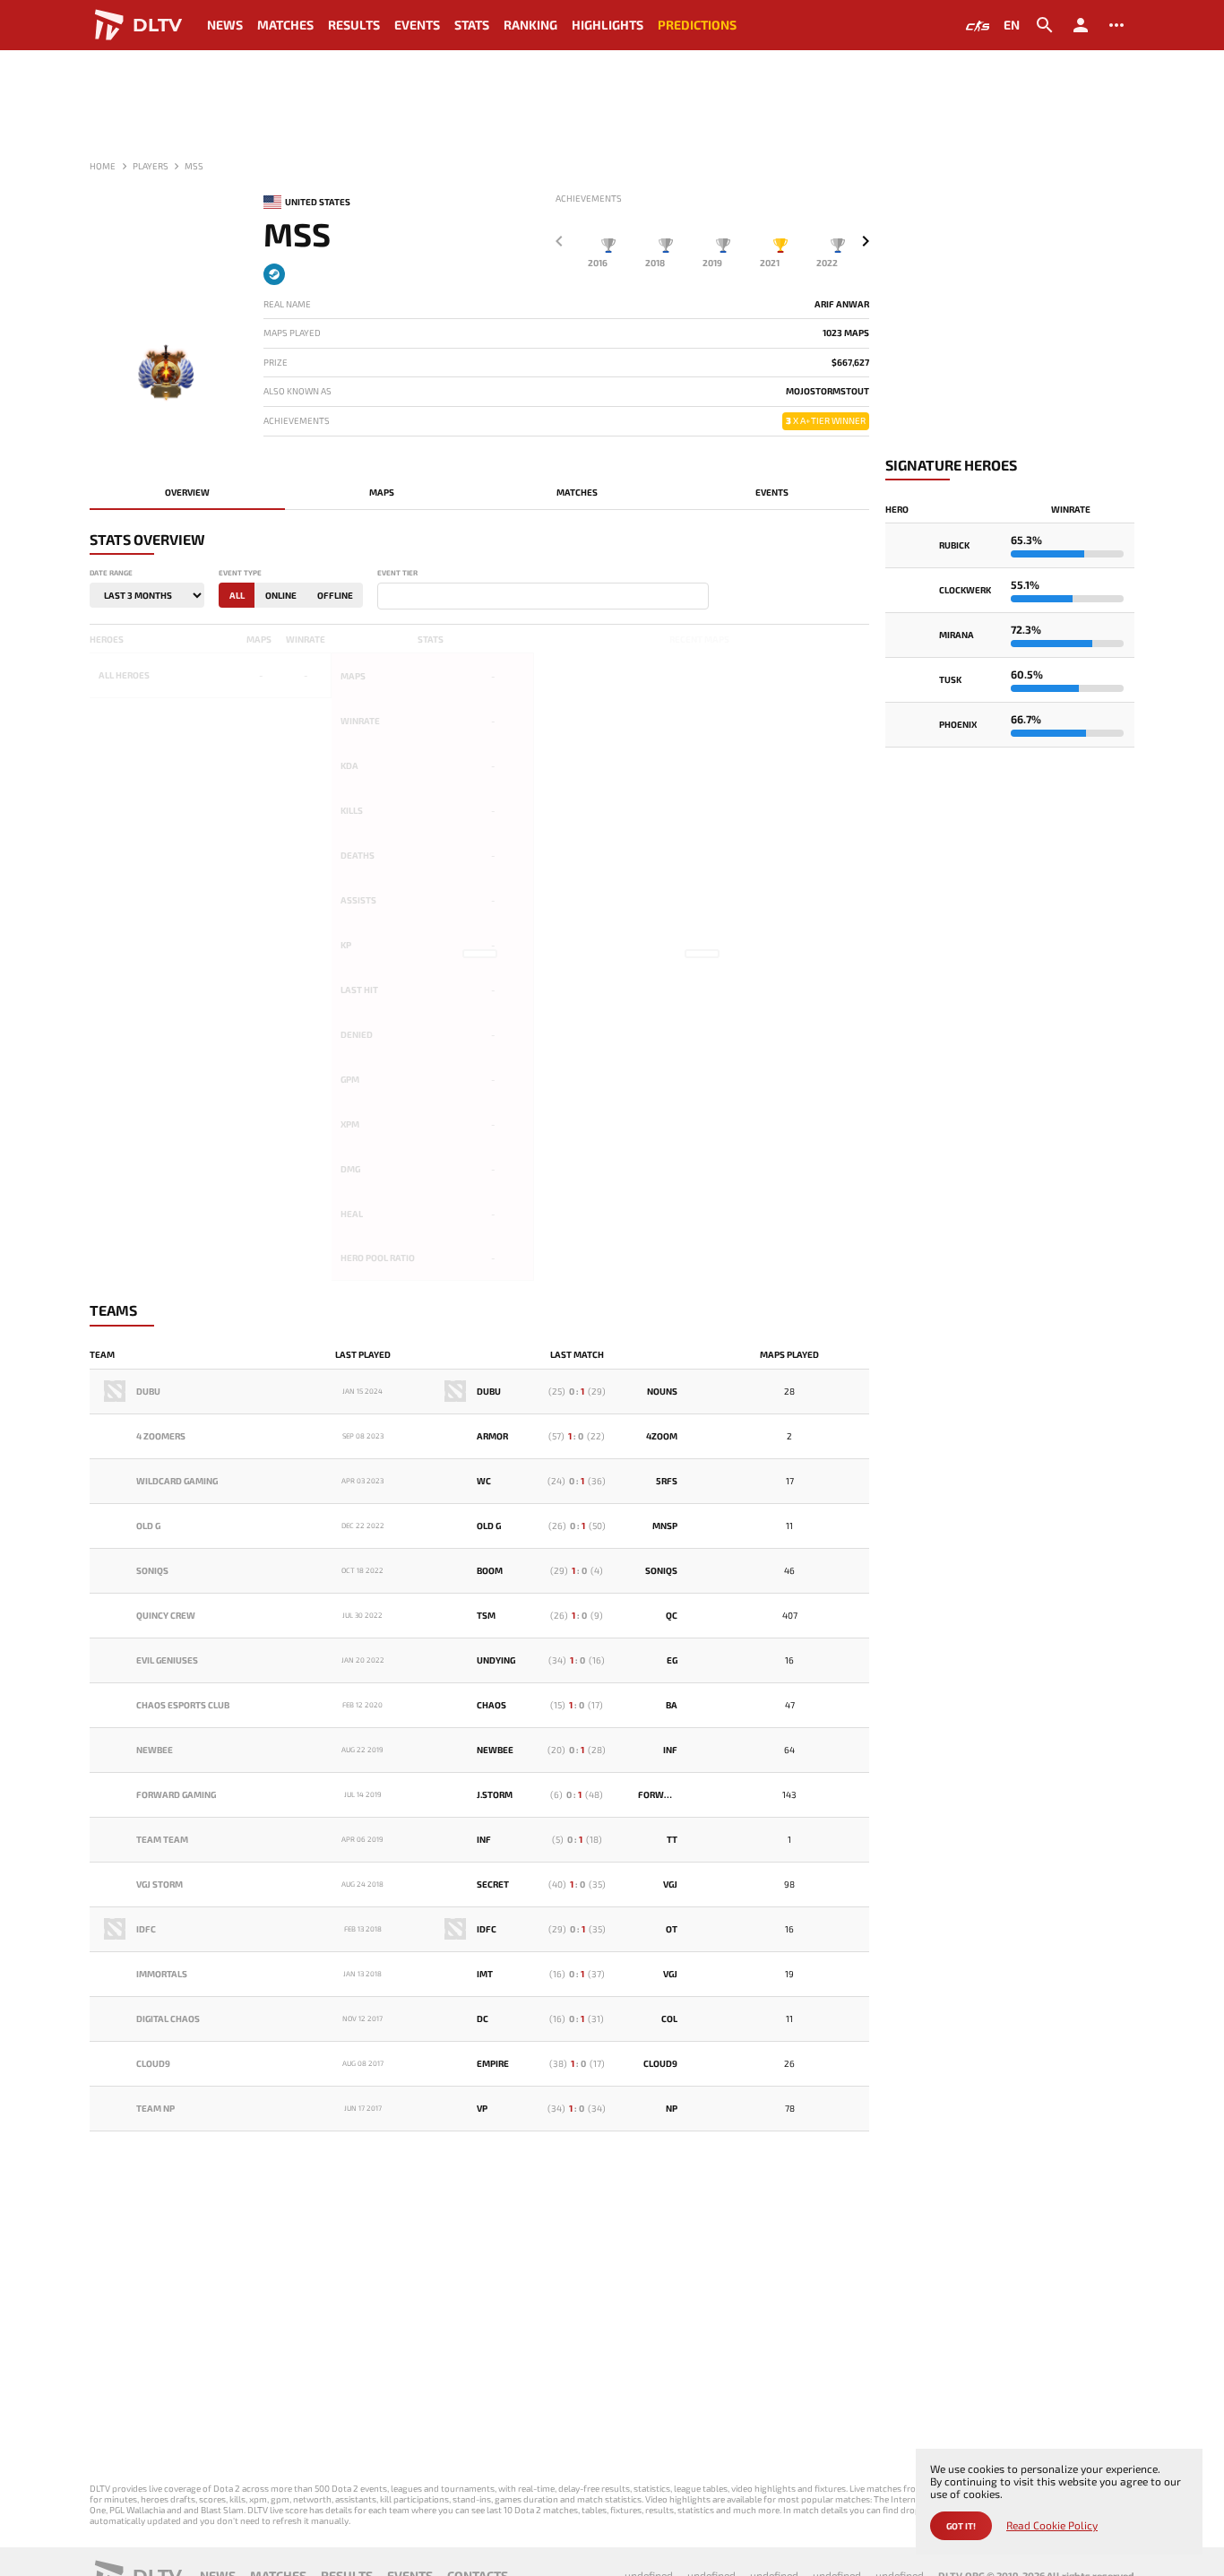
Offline (335, 595)
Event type (240, 573)
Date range (111, 573)
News (225, 25)
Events (417, 25)
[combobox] (543, 596)
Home (103, 166)
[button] (866, 241)
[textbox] (386, 597)
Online (281, 595)
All (237, 595)
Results (354, 25)
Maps (382, 492)
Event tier (397, 573)
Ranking (530, 25)
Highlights (608, 25)
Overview (187, 492)
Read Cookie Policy (1052, 2525)
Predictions (697, 25)
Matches (285, 25)
